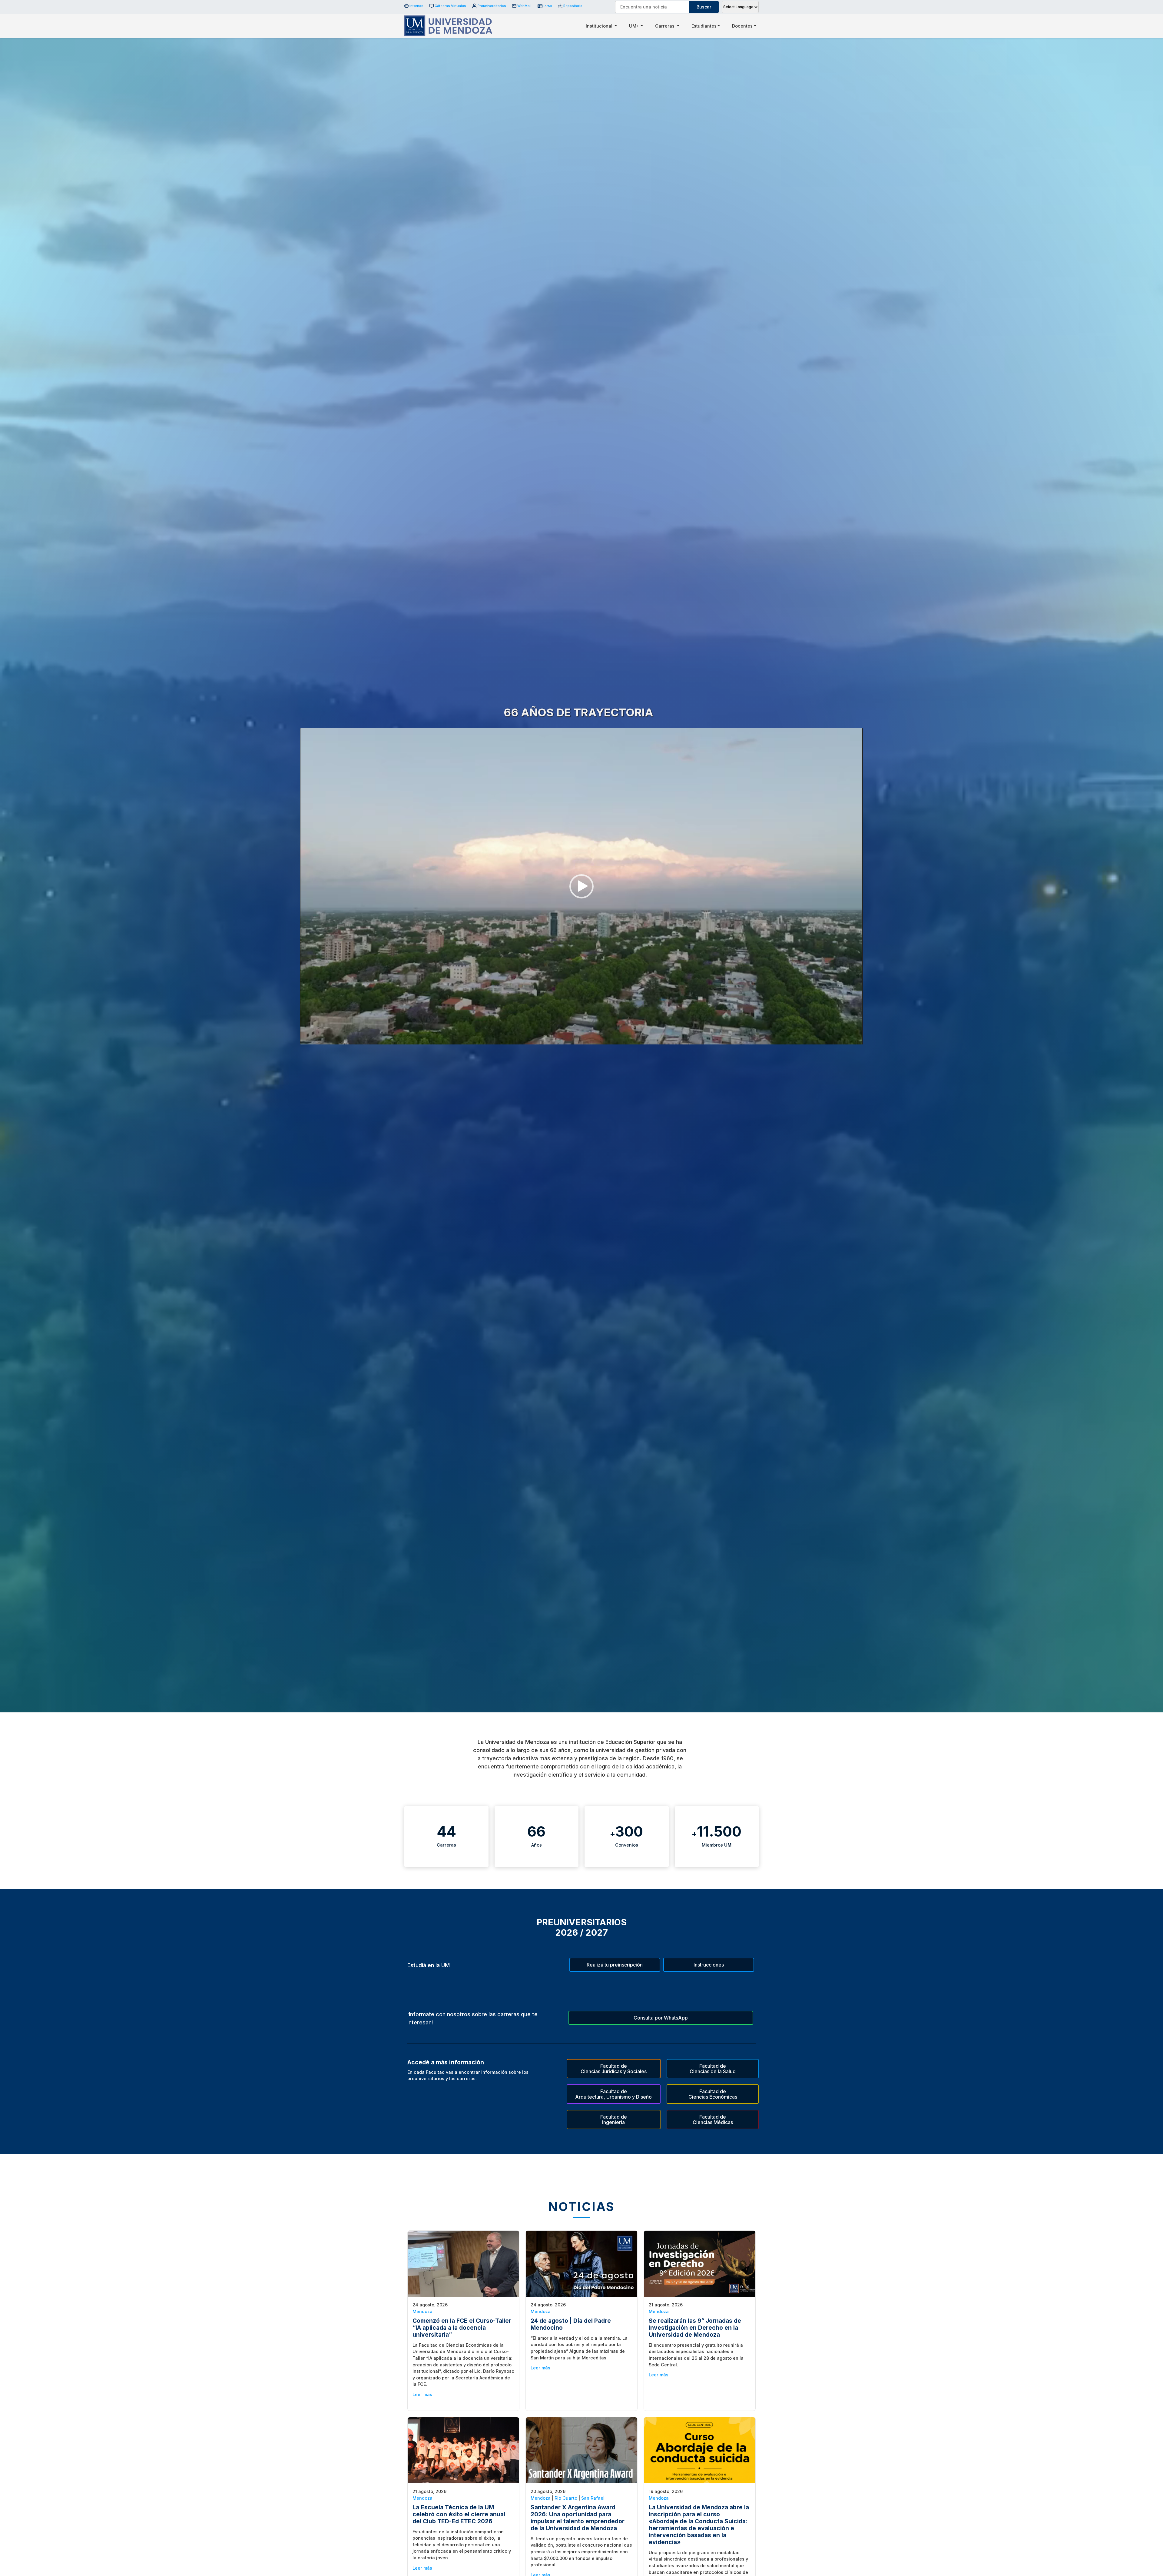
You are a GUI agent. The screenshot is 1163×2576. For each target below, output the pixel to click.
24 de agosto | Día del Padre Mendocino (571, 2324)
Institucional (600, 26)
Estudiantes (704, 26)
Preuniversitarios (492, 6)
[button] (581, 886)
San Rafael (593, 2498)
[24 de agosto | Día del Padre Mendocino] (581, 2263)
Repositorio (571, 6)
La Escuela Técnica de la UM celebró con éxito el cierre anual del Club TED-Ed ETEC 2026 (459, 2514)
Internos (416, 6)
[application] (581, 886)
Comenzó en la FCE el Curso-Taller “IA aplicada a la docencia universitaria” (462, 2328)
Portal (547, 6)
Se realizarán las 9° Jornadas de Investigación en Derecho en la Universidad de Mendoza (695, 2328)
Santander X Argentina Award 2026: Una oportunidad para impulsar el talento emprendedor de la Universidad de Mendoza (578, 2518)
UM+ (634, 26)
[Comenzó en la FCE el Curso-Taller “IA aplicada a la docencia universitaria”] (463, 2263)
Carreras (665, 26)
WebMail (524, 6)
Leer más (422, 2394)
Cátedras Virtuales (450, 6)
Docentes (742, 26)
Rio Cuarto (566, 2498)
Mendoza (422, 2311)
